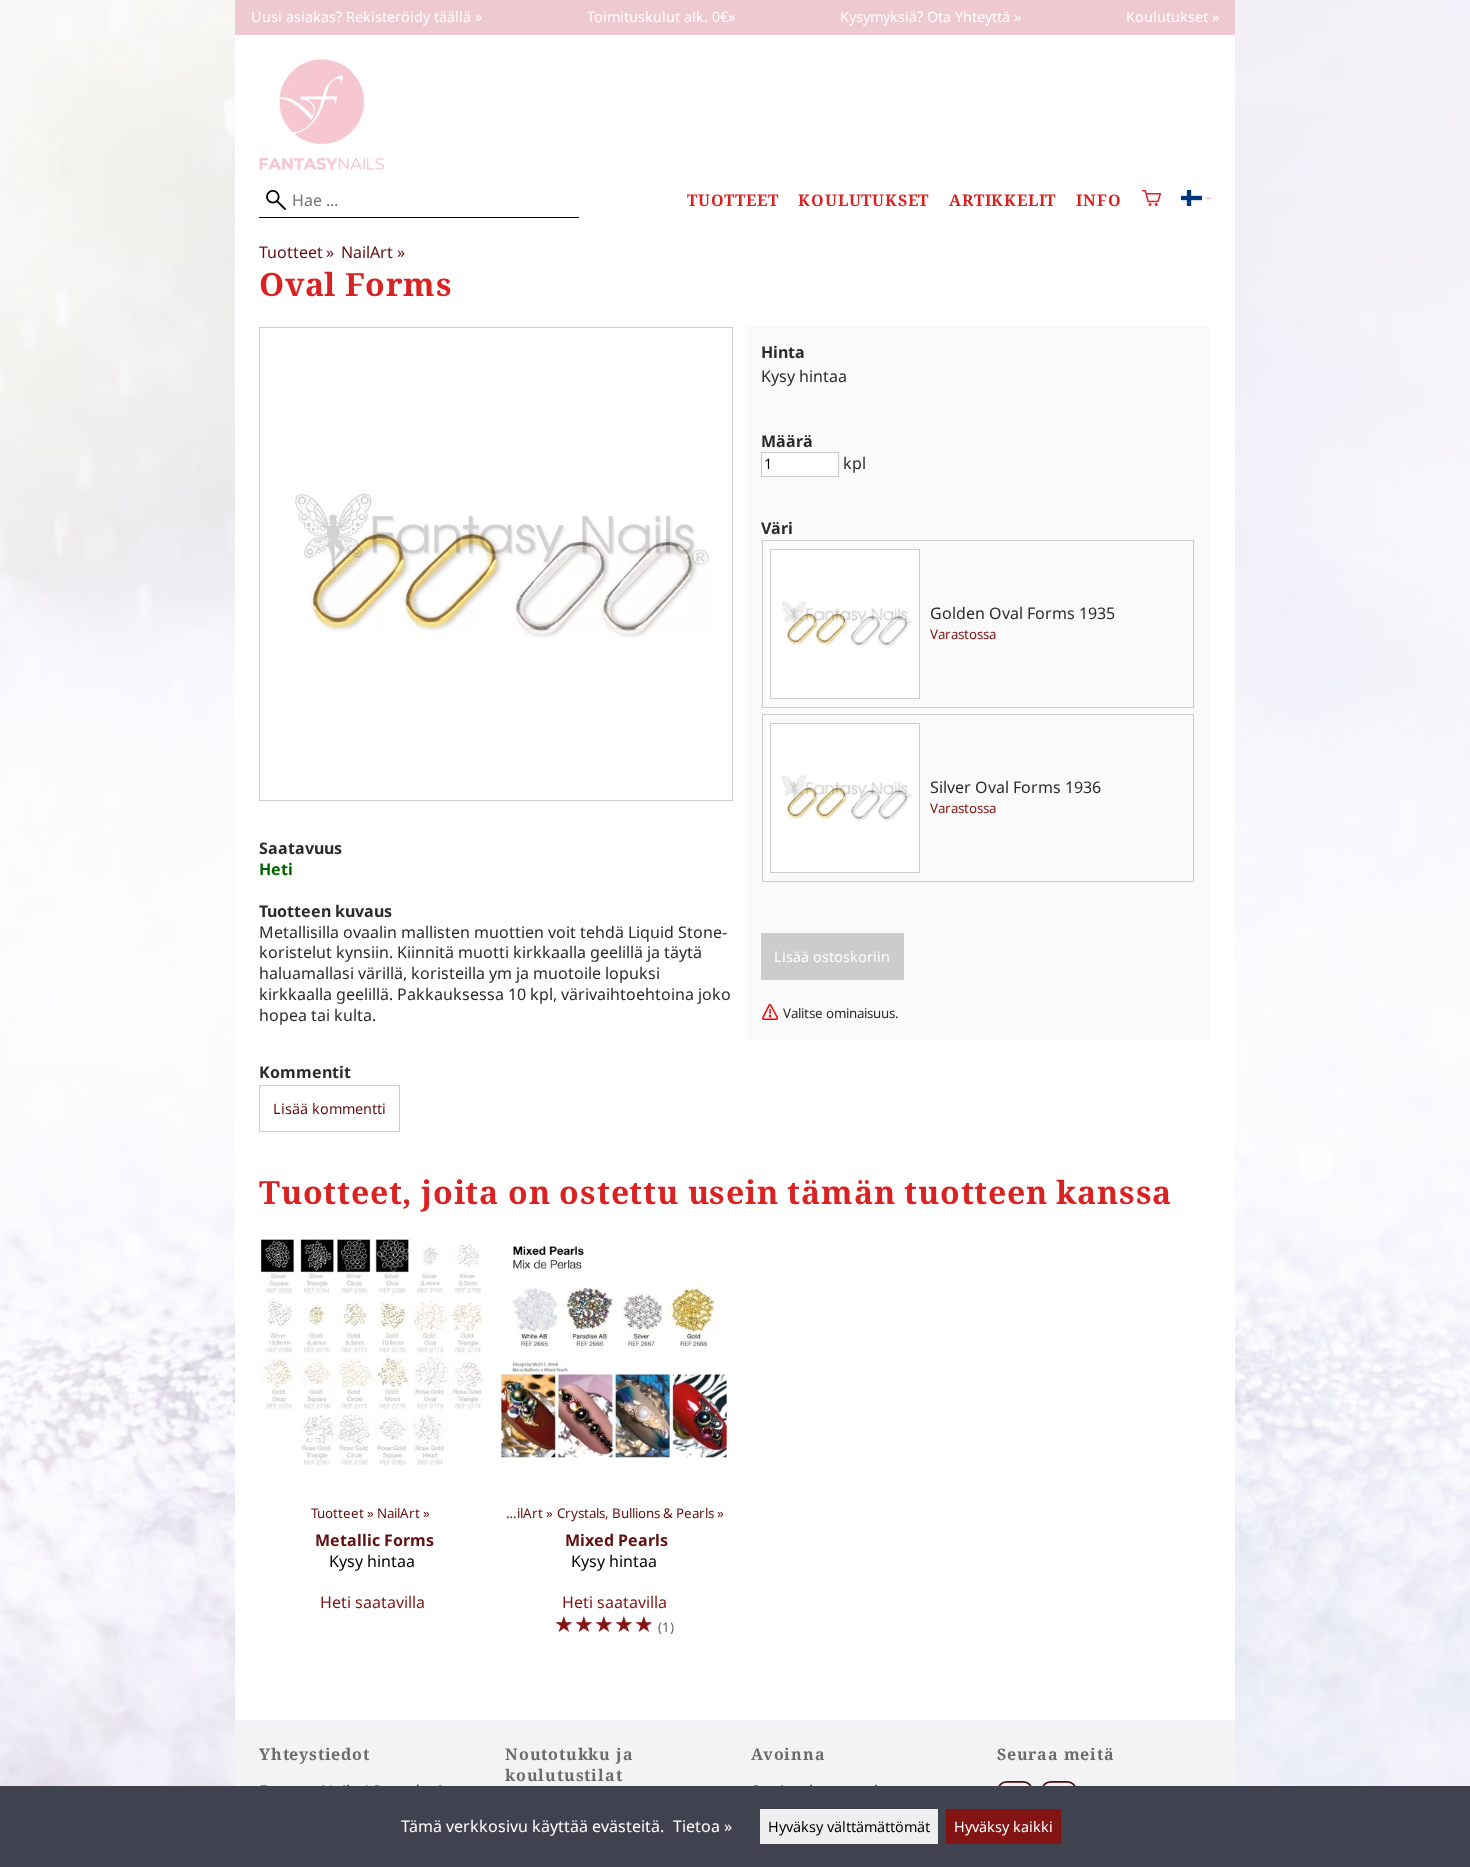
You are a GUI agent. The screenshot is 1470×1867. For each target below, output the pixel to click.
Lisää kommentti (329, 1108)
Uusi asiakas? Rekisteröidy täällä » (366, 16)
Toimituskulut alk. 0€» (661, 16)
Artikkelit (1002, 200)
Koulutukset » (1172, 16)
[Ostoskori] (1151, 200)
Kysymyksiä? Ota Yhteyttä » (930, 16)
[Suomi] (1196, 200)
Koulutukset (863, 200)
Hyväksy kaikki (1003, 1826)
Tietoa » (702, 1826)
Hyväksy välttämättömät (849, 1826)
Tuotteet (732, 200)
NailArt (372, 252)
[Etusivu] (321, 164)
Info (1098, 200)
